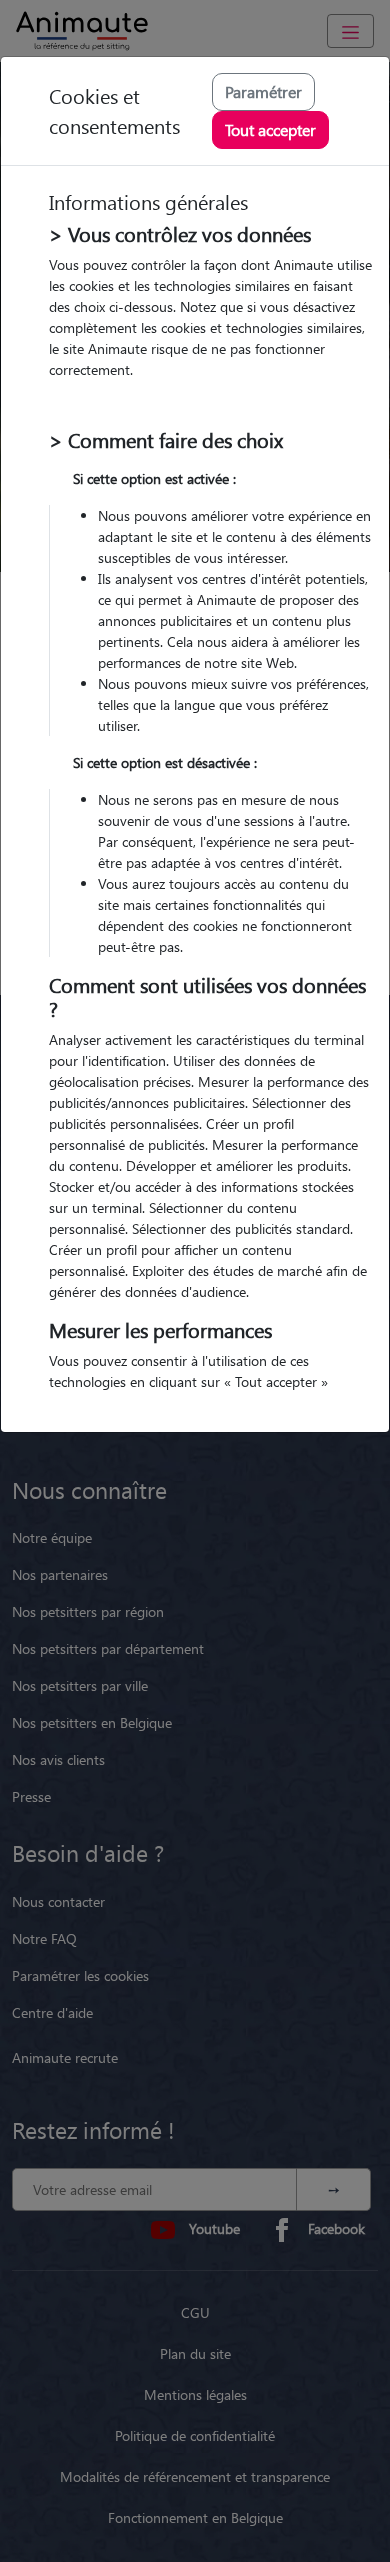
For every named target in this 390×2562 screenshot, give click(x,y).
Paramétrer (263, 91)
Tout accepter (270, 129)
